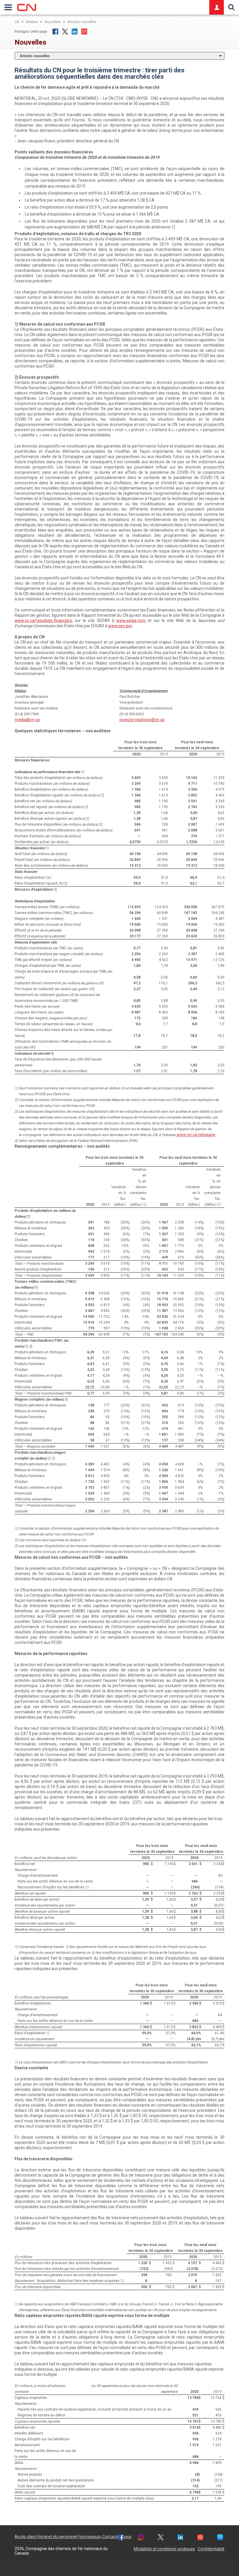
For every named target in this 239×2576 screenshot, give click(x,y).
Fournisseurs (90, 2537)
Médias (32, 22)
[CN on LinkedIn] (180, 2538)
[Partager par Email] (84, 32)
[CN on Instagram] (141, 2538)
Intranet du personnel (57, 2537)
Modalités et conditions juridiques (164, 2549)
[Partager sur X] (65, 32)
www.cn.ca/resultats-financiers (43, 621)
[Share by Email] (200, 2538)
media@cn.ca (27, 720)
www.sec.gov (120, 626)
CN (17, 22)
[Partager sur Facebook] (55, 32)
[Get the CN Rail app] (220, 2538)
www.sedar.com (131, 621)
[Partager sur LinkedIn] (75, 32)
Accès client (26, 2537)
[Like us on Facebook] (121, 2538)
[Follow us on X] (161, 2538)
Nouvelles (53, 22)
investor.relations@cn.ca (142, 720)
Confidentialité (211, 2549)
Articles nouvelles (82, 22)
